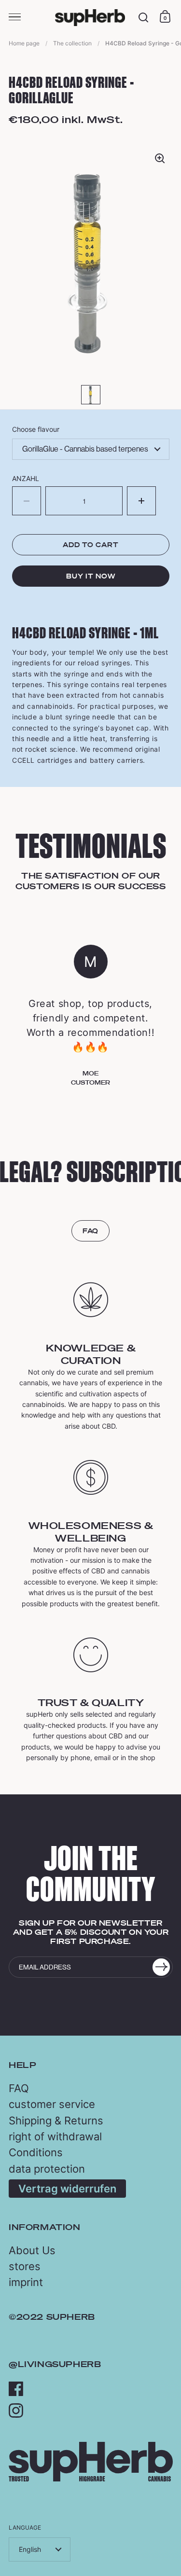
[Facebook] (16, 2389)
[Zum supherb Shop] (91, 2479)
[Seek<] (144, 18)
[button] (141, 501)
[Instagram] (16, 2411)
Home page (24, 43)
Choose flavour (36, 429)
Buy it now (91, 576)
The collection (72, 43)
